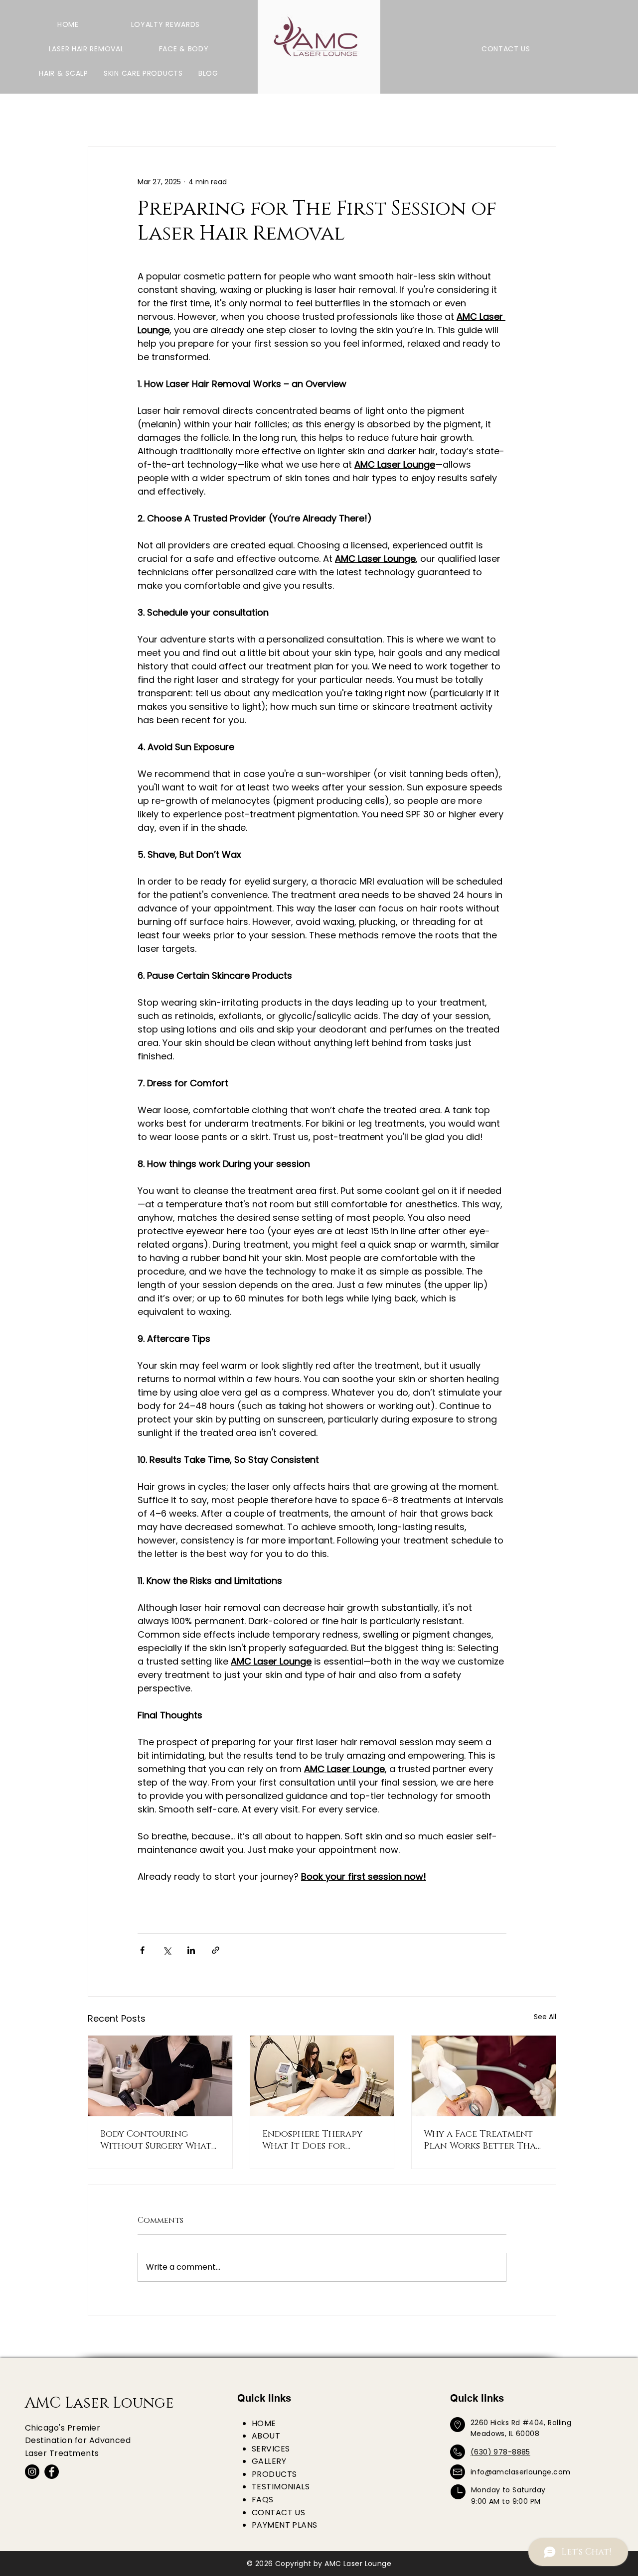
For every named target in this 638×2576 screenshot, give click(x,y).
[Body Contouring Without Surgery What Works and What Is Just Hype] (160, 2076)
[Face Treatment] (484, 2076)
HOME (264, 2423)
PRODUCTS (274, 2474)
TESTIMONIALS (281, 2487)
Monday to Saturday (508, 2490)
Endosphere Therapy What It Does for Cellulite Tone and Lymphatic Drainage (312, 2140)
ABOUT (266, 2436)
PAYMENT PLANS (285, 2525)
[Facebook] (52, 2472)
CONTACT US (279, 2512)
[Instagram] (32, 2472)
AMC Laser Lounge (99, 2403)
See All (545, 2017)
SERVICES (271, 2449)
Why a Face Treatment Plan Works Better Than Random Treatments (483, 2140)
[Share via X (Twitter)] (167, 1950)
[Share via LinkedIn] (191, 1950)
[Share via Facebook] (142, 1950)
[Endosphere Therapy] (322, 2076)
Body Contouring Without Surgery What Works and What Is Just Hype (156, 2140)
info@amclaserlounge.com (521, 2472)
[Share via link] (216, 1950)
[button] (86, 49)
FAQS (263, 2500)
